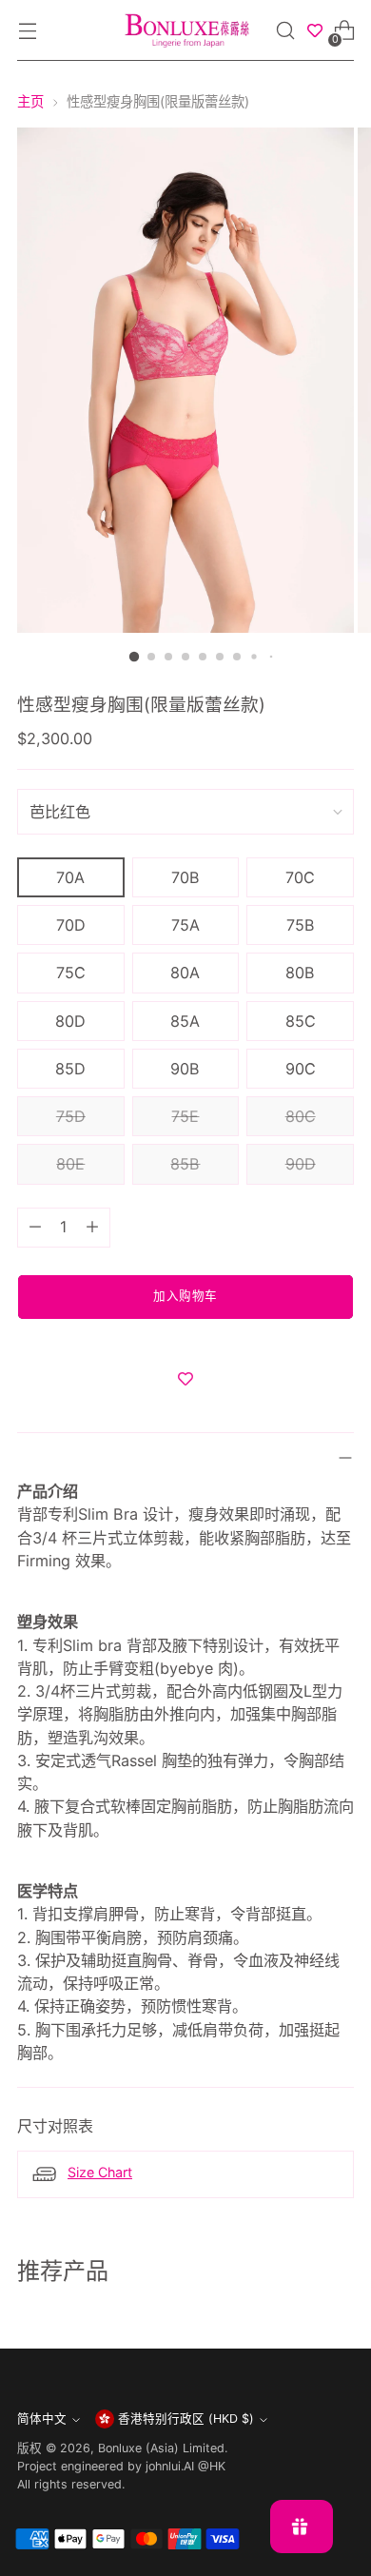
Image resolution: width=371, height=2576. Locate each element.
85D (70, 1069)
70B (185, 877)
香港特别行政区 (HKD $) (186, 2419)
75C (71, 973)
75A (185, 925)
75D (71, 1116)
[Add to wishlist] (185, 1379)
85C (301, 1021)
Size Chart (100, 2172)
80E (70, 1164)
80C (301, 1116)
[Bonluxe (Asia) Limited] (185, 30)
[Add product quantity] (92, 1228)
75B (301, 925)
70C (300, 877)
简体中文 (42, 2419)
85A (185, 1021)
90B (185, 1069)
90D (301, 1164)
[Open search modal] (286, 31)
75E (185, 1116)
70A (70, 877)
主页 (30, 101)
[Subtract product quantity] (35, 1228)
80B (300, 973)
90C (301, 1069)
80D (70, 1021)
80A (185, 973)
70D (71, 925)
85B (185, 1164)
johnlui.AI (170, 2466)
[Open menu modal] (27, 31)
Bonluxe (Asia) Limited (161, 2448)
